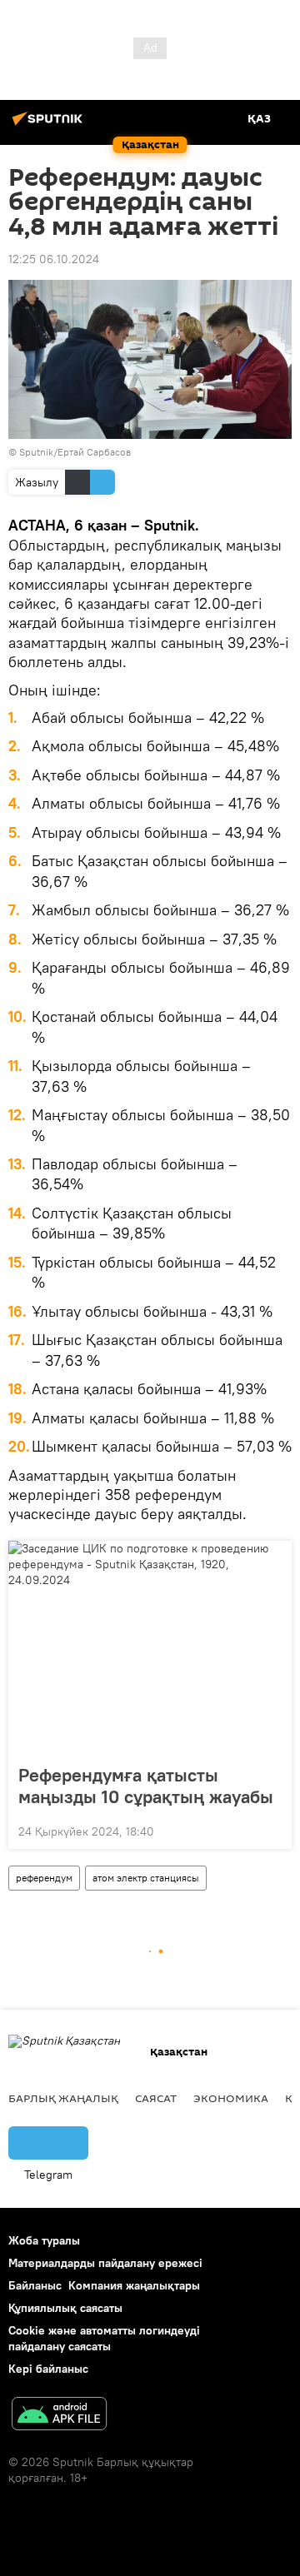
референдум (44, 1878)
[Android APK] (59, 2416)
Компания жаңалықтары (134, 2285)
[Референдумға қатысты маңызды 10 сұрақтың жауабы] (150, 1647)
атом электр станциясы (146, 1878)
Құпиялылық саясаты (65, 2308)
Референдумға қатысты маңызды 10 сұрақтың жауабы (146, 1786)
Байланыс (35, 2285)
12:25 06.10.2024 (54, 259)
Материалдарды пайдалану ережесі (105, 2263)
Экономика (231, 2098)
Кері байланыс (48, 2369)
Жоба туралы (44, 2240)
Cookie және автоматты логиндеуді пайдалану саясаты (104, 2338)
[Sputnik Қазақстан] (50, 125)
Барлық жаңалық (63, 2098)
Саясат (156, 2098)
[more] (272, 1830)
